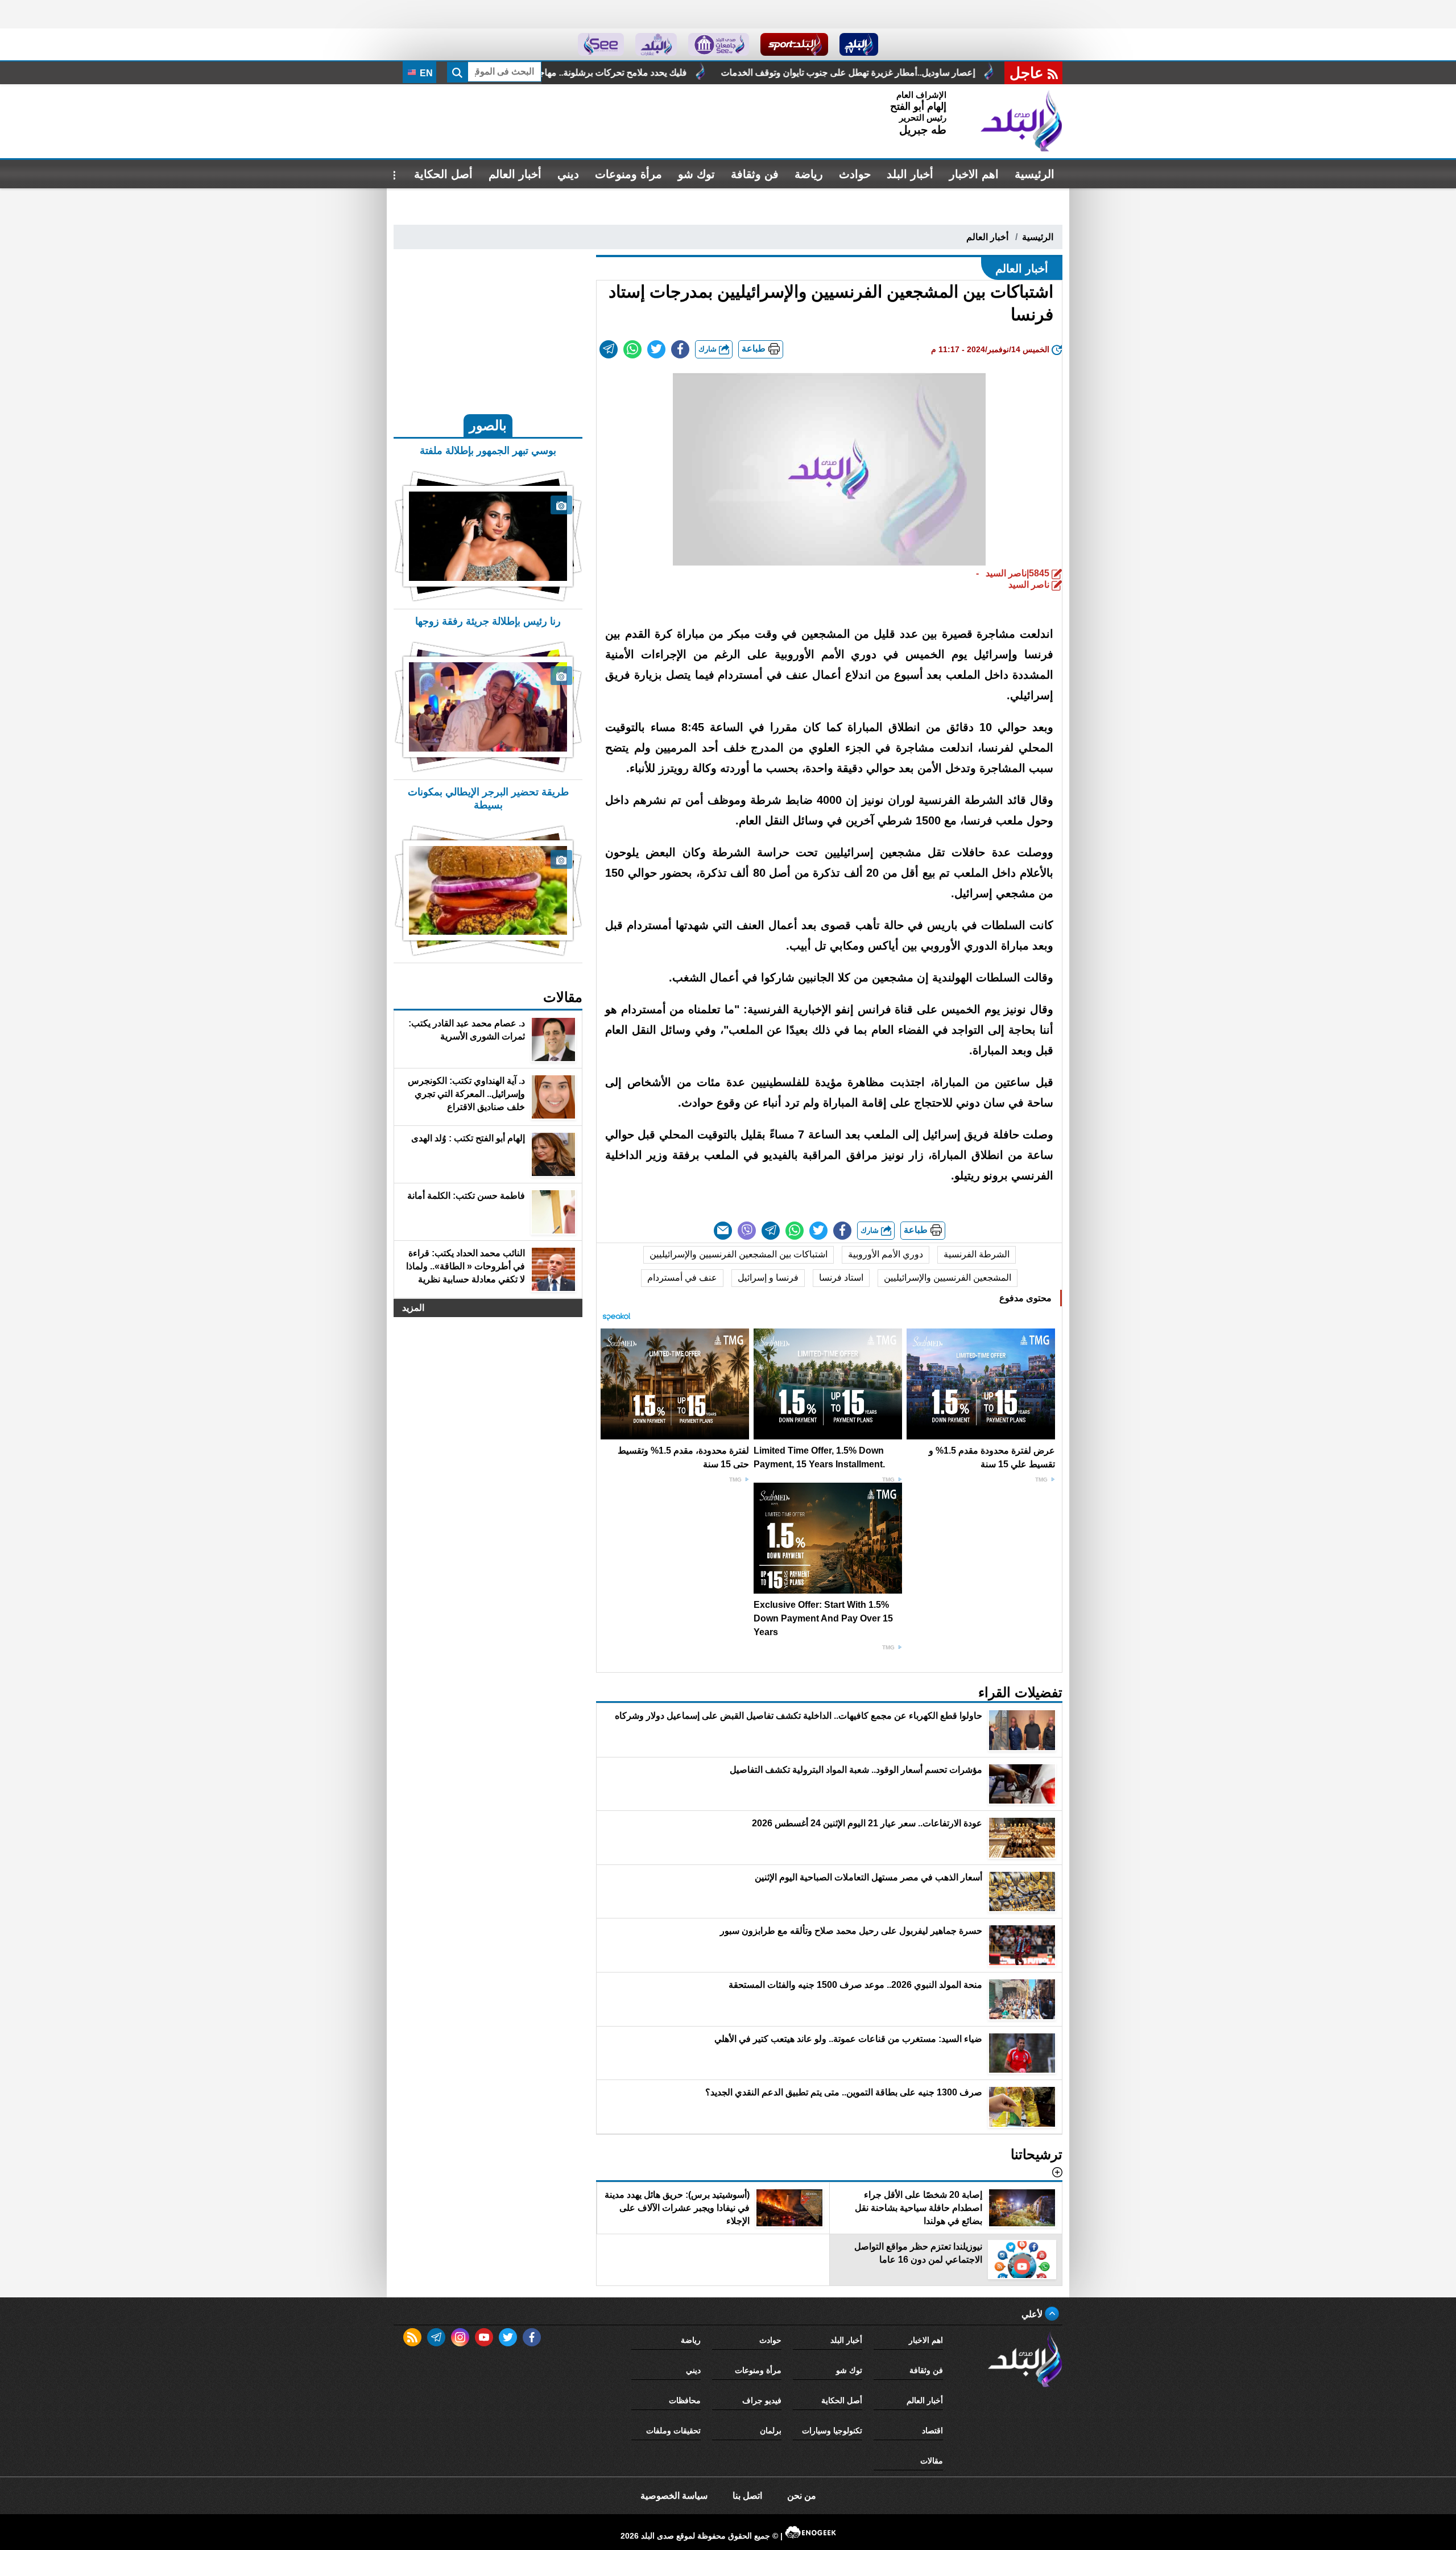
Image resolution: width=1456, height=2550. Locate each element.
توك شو (696, 174)
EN (425, 73)
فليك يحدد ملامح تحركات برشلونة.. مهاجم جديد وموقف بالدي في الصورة (751, 73)
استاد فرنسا (841, 1278)
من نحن (802, 2496)
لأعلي (1033, 2314)
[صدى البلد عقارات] (656, 44)
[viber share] (747, 1231)
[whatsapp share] (632, 349)
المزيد (413, 1308)
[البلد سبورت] (794, 44)
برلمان (771, 2431)
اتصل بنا (747, 2496)
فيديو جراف (762, 2400)
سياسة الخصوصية (674, 2496)
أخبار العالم (515, 174)
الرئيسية (1035, 174)
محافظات (685, 2400)
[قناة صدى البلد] (859, 44)
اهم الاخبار (974, 174)
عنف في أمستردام (682, 1278)
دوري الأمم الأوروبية (886, 1254)
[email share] (609, 349)
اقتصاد (932, 2431)
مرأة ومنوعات (628, 174)
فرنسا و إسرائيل (768, 1278)
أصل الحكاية (443, 174)
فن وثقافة (755, 174)
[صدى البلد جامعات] (719, 44)
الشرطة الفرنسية (977, 1254)
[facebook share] (680, 349)
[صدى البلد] (1021, 121)
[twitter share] (656, 349)
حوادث (855, 174)
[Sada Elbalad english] (601, 44)
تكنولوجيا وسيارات (832, 2431)
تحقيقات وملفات (673, 2431)
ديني (568, 174)
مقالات (932, 2461)
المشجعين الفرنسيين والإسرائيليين (948, 1278)
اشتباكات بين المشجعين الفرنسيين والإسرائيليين (739, 1254)
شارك (709, 349)
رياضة (809, 174)
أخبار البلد (910, 174)
